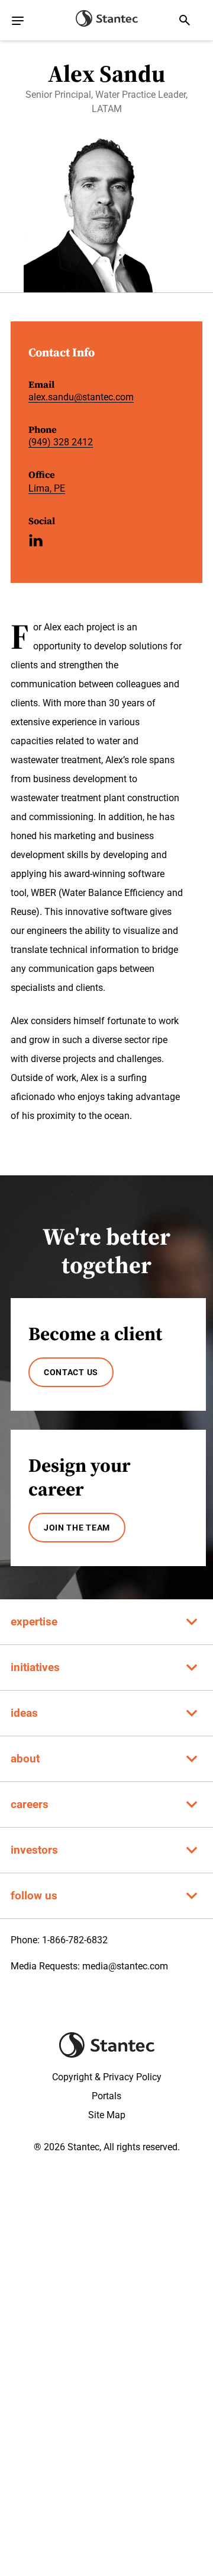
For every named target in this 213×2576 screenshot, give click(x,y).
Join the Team (77, 1528)
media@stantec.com (125, 1966)
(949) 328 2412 (61, 442)
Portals (106, 2096)
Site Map (107, 2115)
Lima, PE (47, 488)
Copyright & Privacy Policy (107, 2077)
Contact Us (71, 1372)
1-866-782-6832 (75, 1940)
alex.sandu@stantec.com (81, 397)
